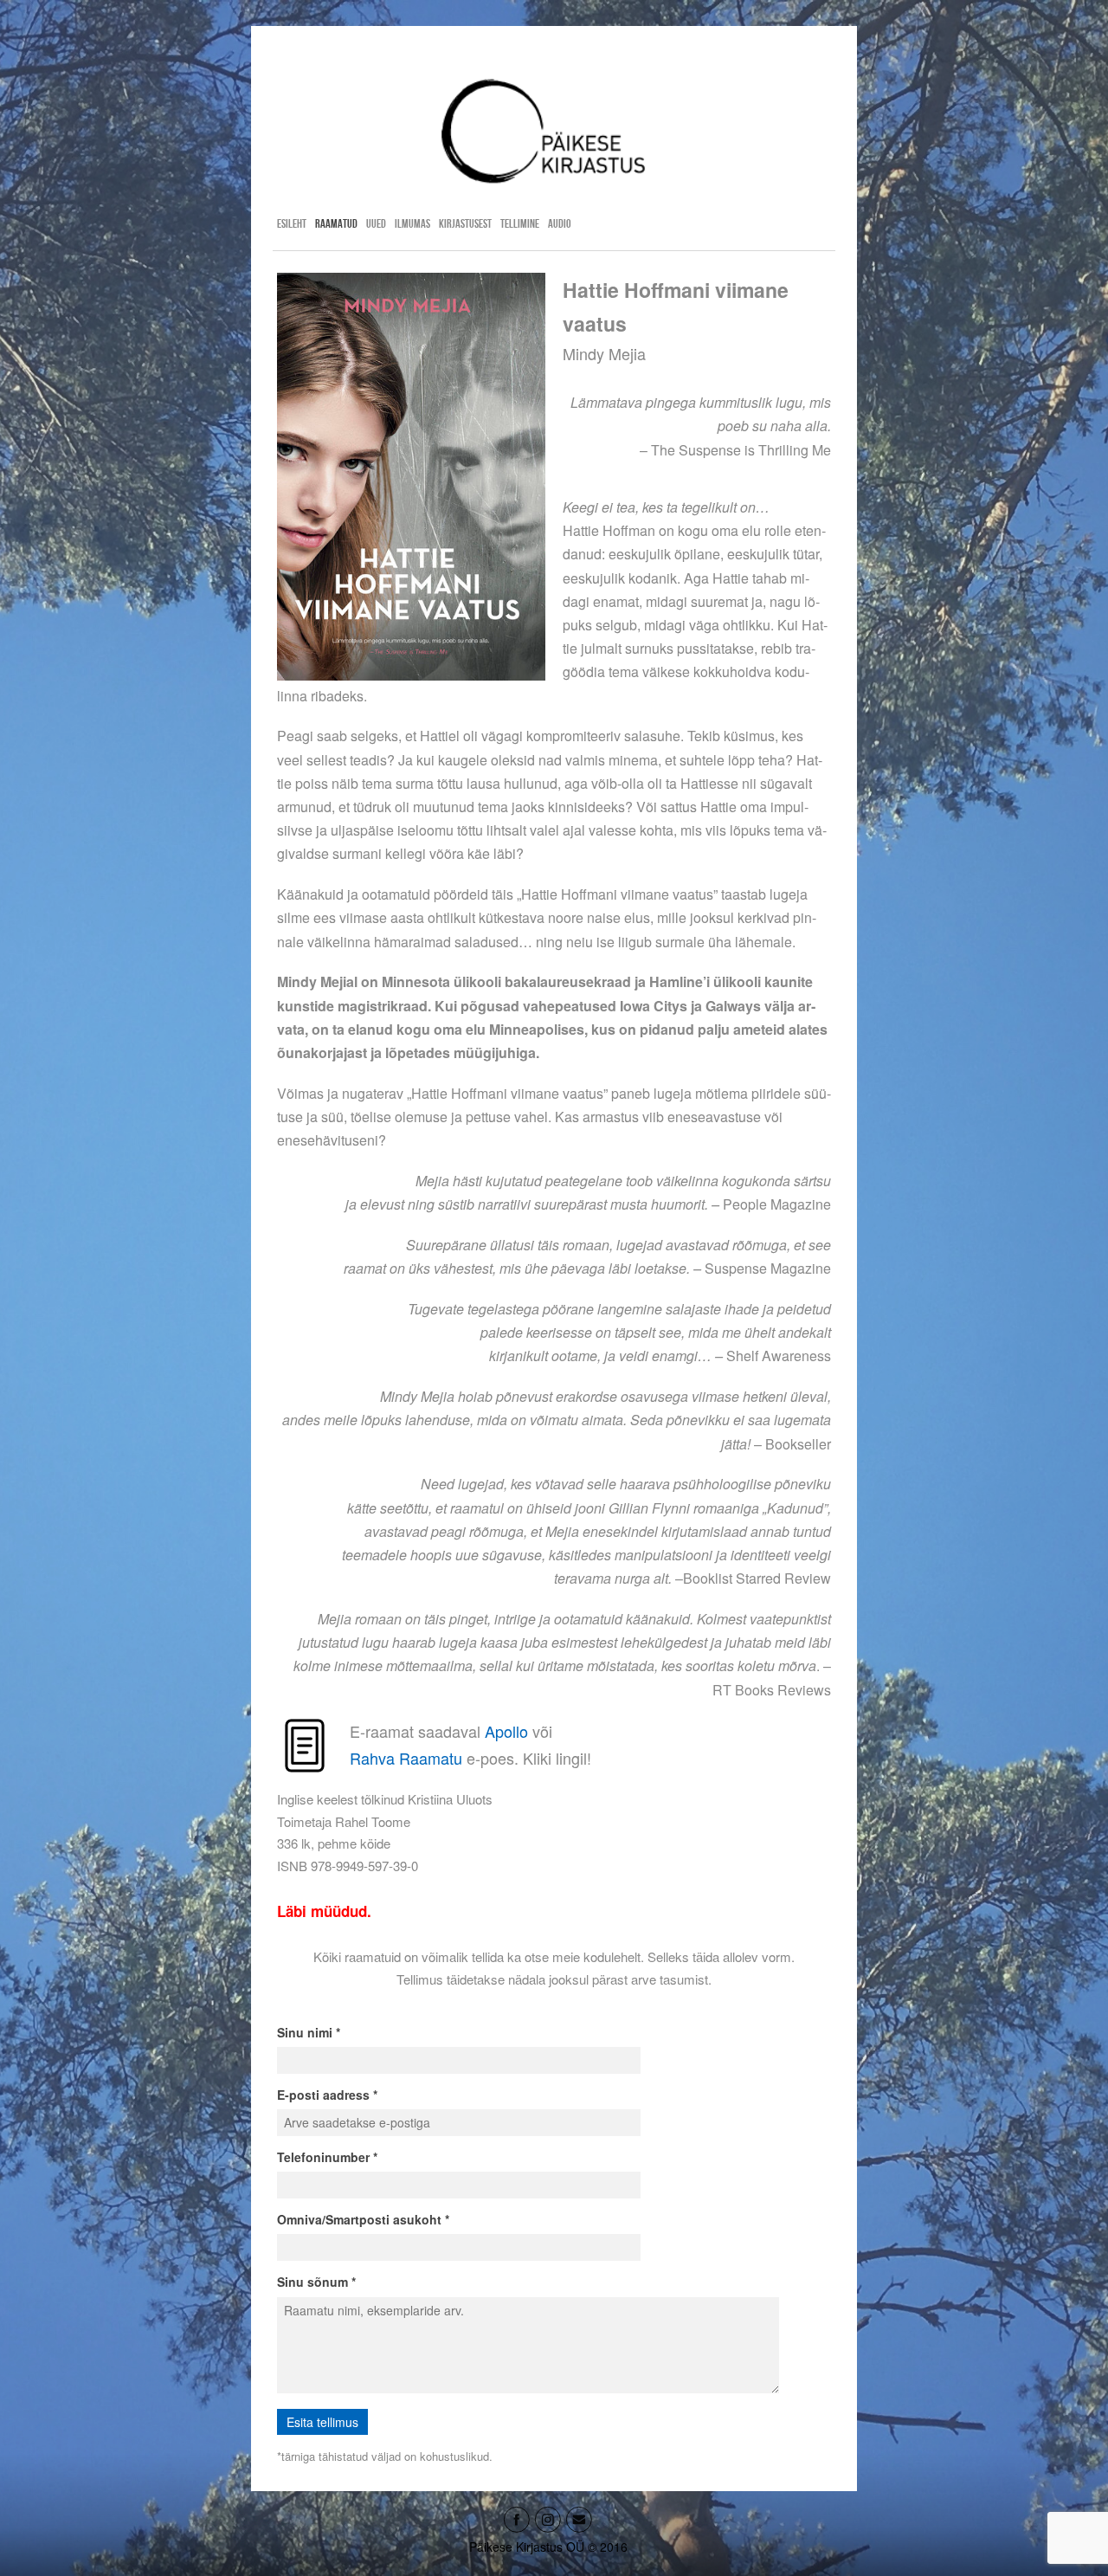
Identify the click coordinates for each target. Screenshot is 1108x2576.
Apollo (506, 1731)
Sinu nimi (305, 2032)
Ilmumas (412, 223)
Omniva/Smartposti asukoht (359, 2219)
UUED (376, 223)
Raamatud (336, 223)
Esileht (292, 223)
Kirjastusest (465, 223)
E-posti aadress (323, 2095)
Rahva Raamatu (406, 1758)
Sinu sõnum (312, 2282)
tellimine (520, 223)
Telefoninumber (323, 2157)
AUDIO (560, 223)
